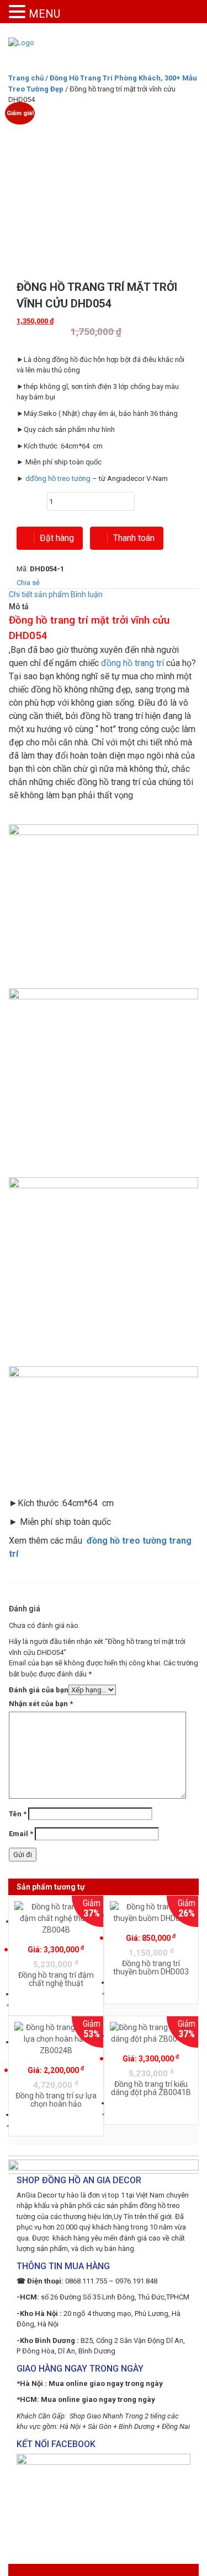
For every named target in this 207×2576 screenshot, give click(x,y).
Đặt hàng (57, 538)
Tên (18, 1814)
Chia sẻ (28, 583)
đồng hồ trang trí (132, 663)
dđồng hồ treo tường (58, 478)
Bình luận (87, 594)
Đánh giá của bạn (39, 1690)
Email (21, 1834)
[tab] (39, 595)
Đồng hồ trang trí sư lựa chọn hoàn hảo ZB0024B (56, 2104)
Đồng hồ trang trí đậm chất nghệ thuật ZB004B (56, 1983)
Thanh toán (134, 538)
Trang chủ (26, 78)
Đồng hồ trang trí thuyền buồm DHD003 (151, 1968)
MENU (44, 14)
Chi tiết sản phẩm (39, 594)
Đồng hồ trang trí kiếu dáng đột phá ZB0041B (151, 2088)
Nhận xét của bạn (41, 1704)
